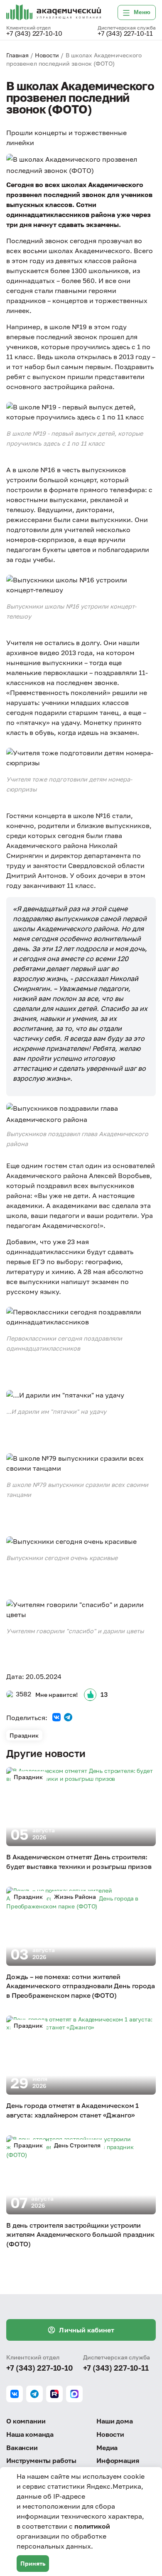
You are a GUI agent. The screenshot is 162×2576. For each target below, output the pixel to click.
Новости (47, 55)
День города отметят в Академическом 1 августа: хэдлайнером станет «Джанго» (72, 2110)
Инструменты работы (41, 2460)
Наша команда (30, 2434)
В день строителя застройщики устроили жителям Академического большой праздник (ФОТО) (80, 2235)
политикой (92, 2526)
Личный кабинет (87, 2330)
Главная (17, 55)
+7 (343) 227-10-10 (34, 34)
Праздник (24, 1735)
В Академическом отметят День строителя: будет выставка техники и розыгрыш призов (79, 1861)
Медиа (107, 2448)
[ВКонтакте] (56, 1717)
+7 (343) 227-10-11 (125, 34)
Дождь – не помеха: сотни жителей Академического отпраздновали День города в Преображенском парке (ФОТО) (81, 1986)
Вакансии (22, 2448)
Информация (118, 2460)
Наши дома (115, 2421)
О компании (26, 2421)
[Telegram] (68, 1717)
